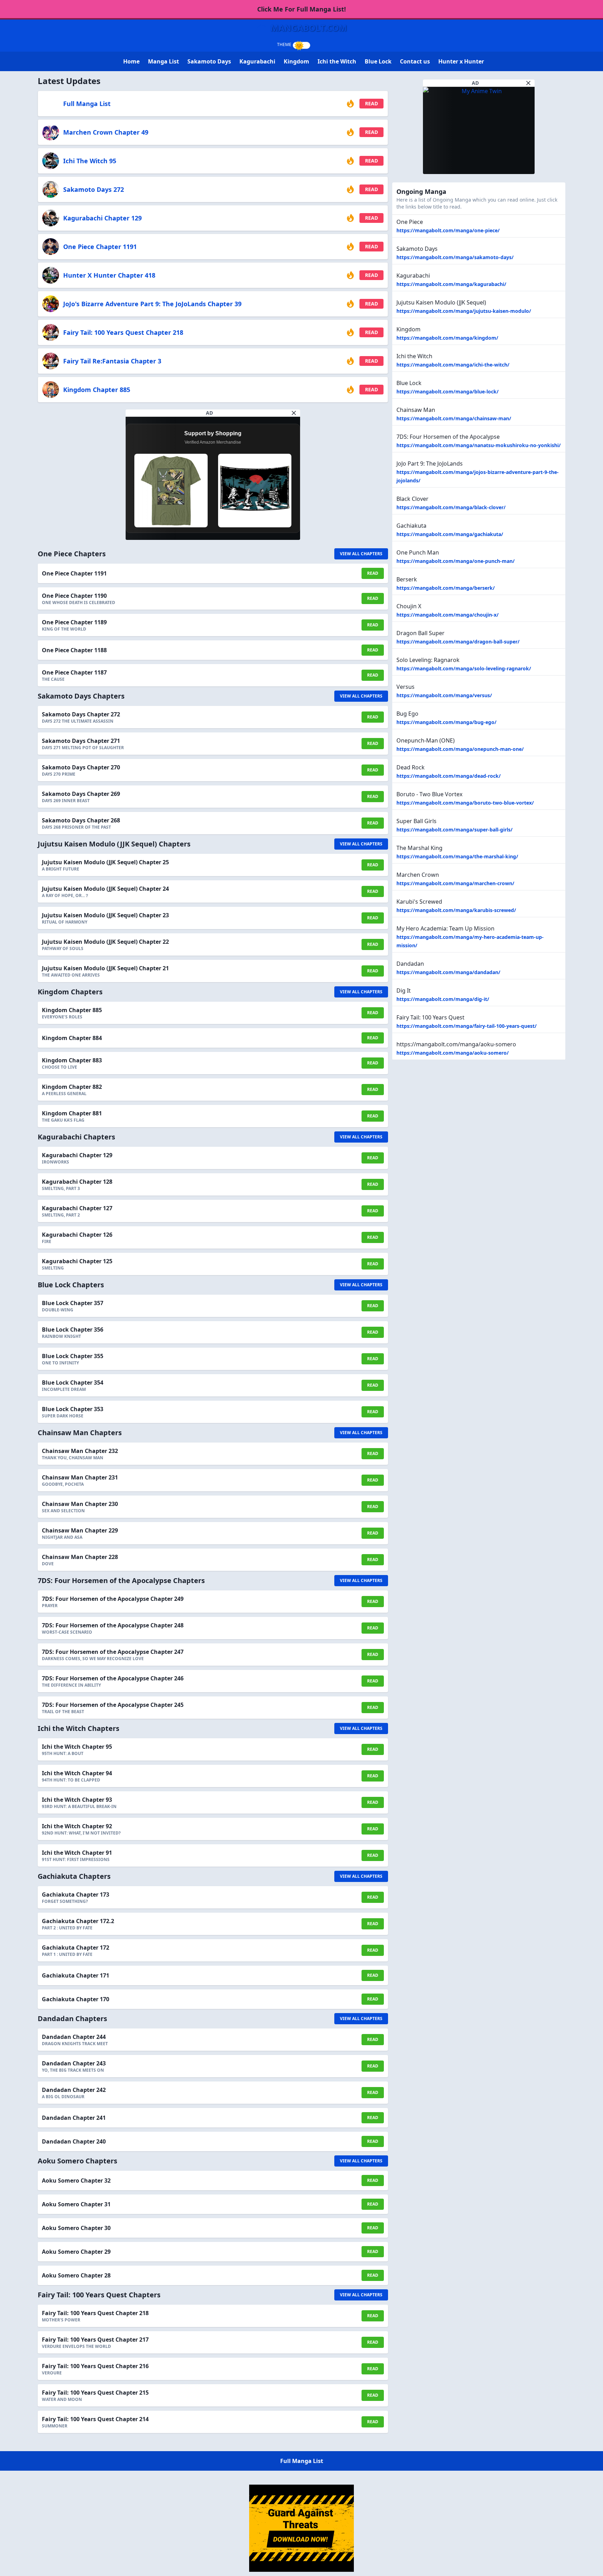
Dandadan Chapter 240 (74, 2141)
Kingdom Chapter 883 (72, 1060)
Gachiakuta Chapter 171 (76, 1975)
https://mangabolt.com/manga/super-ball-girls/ (455, 830)
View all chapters (361, 554)
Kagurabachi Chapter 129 (102, 218)
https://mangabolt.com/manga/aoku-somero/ (453, 1053)
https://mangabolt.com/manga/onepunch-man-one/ (460, 749)
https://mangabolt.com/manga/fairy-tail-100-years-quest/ (467, 1026)
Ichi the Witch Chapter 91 (77, 1853)
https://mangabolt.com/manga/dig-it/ (443, 999)
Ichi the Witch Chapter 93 (77, 1800)
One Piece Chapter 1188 (74, 650)
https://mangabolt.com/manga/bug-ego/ (446, 722)
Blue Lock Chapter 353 (73, 1409)
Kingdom (296, 61)
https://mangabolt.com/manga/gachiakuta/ (450, 534)
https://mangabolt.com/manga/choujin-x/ (448, 615)
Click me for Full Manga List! (301, 9)
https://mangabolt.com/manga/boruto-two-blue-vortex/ (465, 803)
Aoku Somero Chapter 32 (76, 2180)
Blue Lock (378, 61)
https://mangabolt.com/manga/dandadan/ (448, 972)
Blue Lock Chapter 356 (73, 1330)
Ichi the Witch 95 (90, 161)
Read (371, 103)
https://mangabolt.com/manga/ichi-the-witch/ (453, 365)
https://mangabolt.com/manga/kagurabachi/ (451, 284)
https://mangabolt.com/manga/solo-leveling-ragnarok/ (464, 668)
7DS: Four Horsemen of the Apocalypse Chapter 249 (113, 1599)
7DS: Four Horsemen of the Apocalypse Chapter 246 (113, 1678)
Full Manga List (87, 104)
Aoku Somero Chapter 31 (76, 2204)
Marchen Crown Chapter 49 (106, 132)
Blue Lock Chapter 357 (73, 1303)
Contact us (415, 61)
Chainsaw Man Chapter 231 (80, 1477)
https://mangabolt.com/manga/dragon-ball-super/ (458, 642)
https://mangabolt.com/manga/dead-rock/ (449, 776)
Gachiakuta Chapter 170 (76, 1999)
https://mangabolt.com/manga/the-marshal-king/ (457, 856)
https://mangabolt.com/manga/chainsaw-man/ (454, 418)
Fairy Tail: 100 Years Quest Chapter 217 (95, 2340)
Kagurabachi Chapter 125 (77, 1261)
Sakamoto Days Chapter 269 (81, 794)
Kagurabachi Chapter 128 (77, 1182)
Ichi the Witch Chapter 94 (77, 1773)
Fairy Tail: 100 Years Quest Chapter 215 (95, 2393)
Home (131, 61)
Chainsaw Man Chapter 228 (80, 1557)
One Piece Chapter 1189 (74, 622)
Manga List (163, 61)
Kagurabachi (257, 61)
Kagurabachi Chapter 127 (77, 1208)
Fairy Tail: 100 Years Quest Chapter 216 (95, 2366)
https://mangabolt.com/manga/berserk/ (446, 588)
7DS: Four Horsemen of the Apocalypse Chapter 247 (113, 1652)
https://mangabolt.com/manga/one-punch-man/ (456, 561)
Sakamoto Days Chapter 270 (81, 767)
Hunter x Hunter (461, 61)
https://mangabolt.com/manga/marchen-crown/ (455, 883)
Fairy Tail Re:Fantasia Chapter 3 (112, 361)
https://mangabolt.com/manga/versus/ (444, 695)
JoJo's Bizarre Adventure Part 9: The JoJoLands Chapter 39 (152, 304)
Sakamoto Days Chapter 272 (81, 714)
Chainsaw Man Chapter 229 (80, 1530)
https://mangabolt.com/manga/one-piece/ (448, 230)
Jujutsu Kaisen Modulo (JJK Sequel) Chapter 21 (105, 968)
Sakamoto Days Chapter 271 (81, 741)
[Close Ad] (294, 413)
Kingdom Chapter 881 (72, 1113)
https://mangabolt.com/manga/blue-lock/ (448, 391)
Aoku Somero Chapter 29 (76, 2252)
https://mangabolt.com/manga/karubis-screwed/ (456, 910)
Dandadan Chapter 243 (74, 2063)
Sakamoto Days (209, 61)
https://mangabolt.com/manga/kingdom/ (447, 338)
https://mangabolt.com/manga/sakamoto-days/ (455, 257)
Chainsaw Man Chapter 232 (80, 1451)
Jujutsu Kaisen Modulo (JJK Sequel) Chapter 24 (105, 889)
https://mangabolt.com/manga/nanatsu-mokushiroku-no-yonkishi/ (479, 445)
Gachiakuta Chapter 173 (76, 1895)
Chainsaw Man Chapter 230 (80, 1504)
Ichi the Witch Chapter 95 (77, 1747)
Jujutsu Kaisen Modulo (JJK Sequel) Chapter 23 (105, 915)
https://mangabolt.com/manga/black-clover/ (451, 507)
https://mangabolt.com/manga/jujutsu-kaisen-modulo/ (464, 311)
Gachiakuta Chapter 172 (76, 1948)
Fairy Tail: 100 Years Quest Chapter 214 (95, 2419)
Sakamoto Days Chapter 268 (81, 820)
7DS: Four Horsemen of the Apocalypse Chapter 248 (113, 1625)
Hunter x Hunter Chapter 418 (109, 275)
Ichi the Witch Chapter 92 (77, 1826)
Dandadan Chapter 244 (74, 2037)
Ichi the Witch (337, 61)
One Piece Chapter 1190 (74, 596)
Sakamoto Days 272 (94, 189)
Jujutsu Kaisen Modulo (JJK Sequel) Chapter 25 (105, 862)
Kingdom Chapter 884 (72, 1038)
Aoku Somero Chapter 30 (76, 2228)
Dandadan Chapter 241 (74, 2118)
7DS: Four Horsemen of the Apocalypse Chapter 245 (113, 1705)
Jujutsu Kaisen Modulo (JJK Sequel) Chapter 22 (105, 942)
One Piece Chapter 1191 (100, 247)
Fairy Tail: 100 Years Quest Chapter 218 (123, 332)
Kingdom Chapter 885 (97, 390)
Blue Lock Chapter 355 (73, 1356)
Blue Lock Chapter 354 (73, 1383)
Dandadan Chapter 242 (74, 2090)
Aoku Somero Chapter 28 (76, 2275)
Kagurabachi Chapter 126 (77, 1235)
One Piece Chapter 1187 (74, 672)
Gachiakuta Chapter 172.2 (78, 1921)
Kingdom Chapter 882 (72, 1087)
